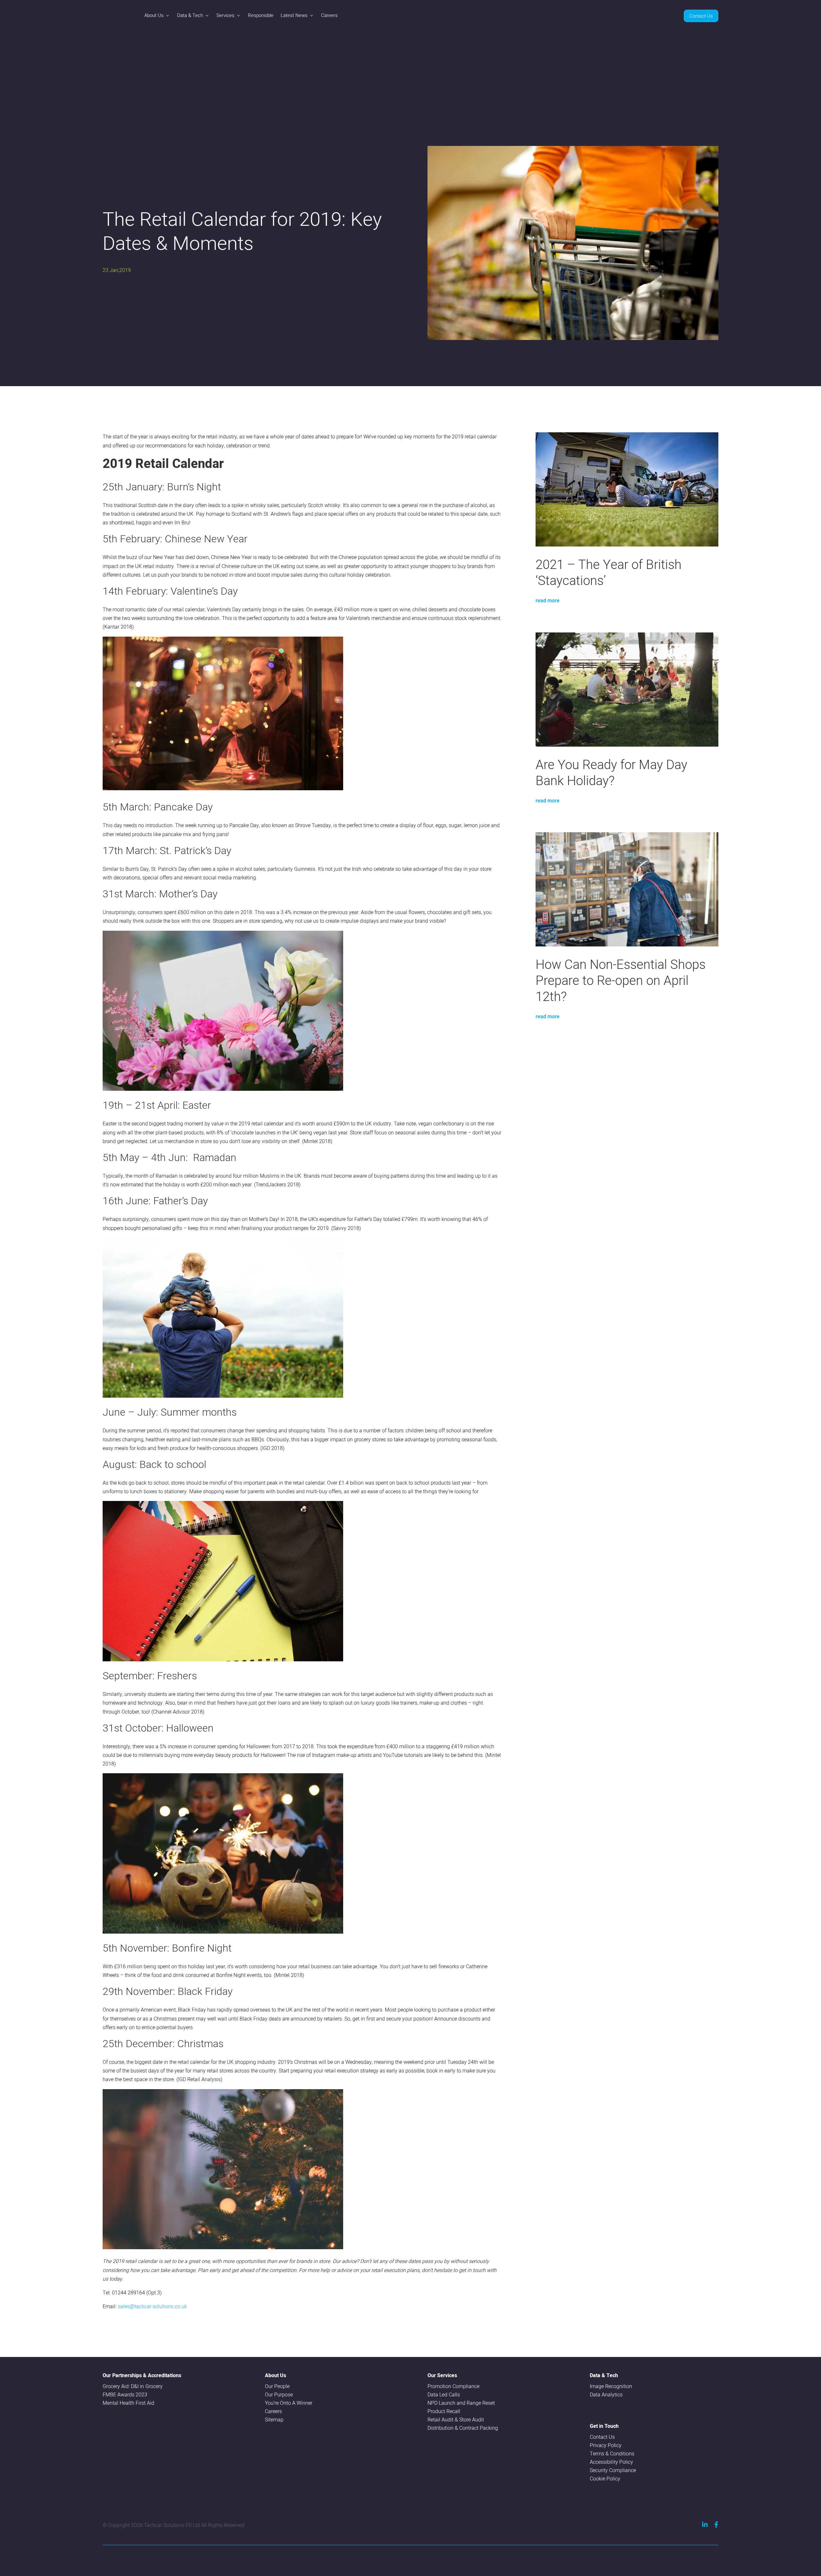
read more (548, 601)
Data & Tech (190, 15)
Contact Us (701, 16)
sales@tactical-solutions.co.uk (152, 2306)
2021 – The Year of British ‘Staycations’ (609, 572)
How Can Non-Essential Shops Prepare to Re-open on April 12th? (621, 980)
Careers (329, 15)
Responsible (261, 15)
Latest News (294, 15)
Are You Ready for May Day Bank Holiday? (611, 772)
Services (225, 15)
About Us (154, 15)
